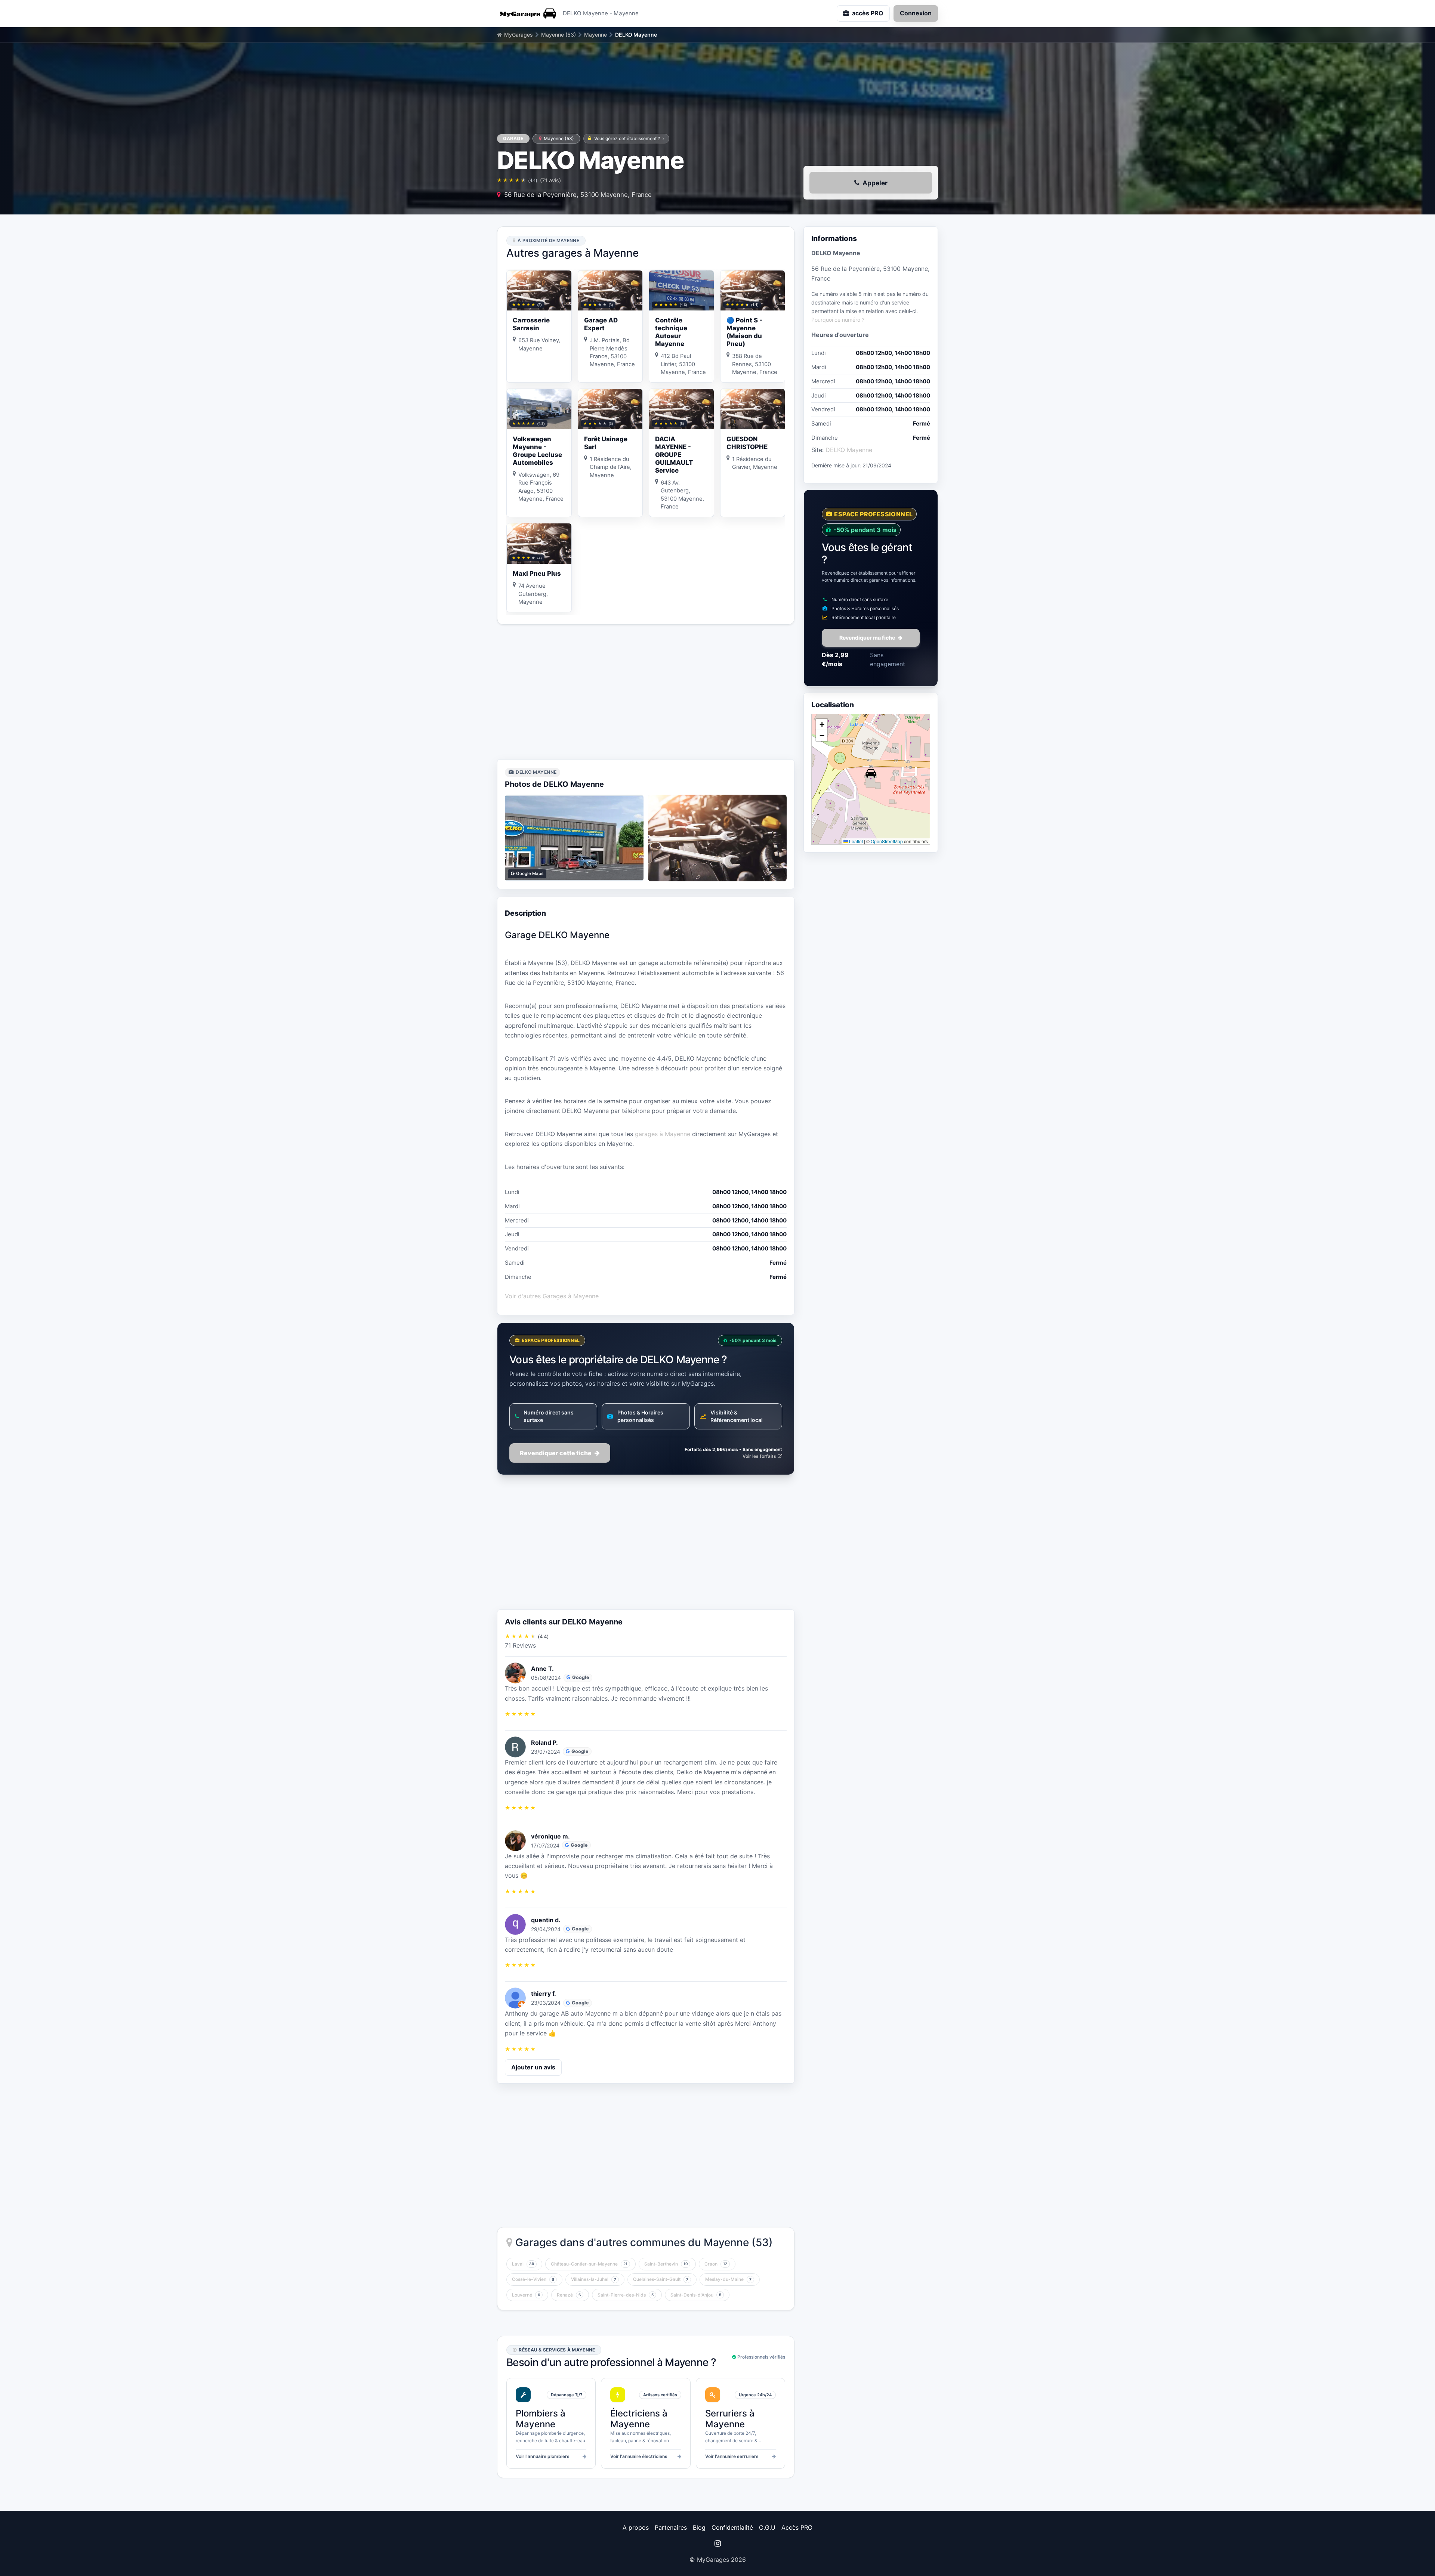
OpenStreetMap (887, 841)
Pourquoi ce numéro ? (838, 320)
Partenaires (671, 2527)
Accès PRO (797, 2527)
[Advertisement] (646, 692)
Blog (699, 2527)
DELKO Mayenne (849, 450)
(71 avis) (550, 180)
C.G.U (767, 2527)
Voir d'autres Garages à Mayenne (552, 1296)
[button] (871, 773)
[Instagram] (717, 2543)
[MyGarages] (527, 13)
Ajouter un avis (533, 2067)
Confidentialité (732, 2527)
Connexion (916, 13)
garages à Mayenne (663, 1134)
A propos (636, 2527)
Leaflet (855, 841)
